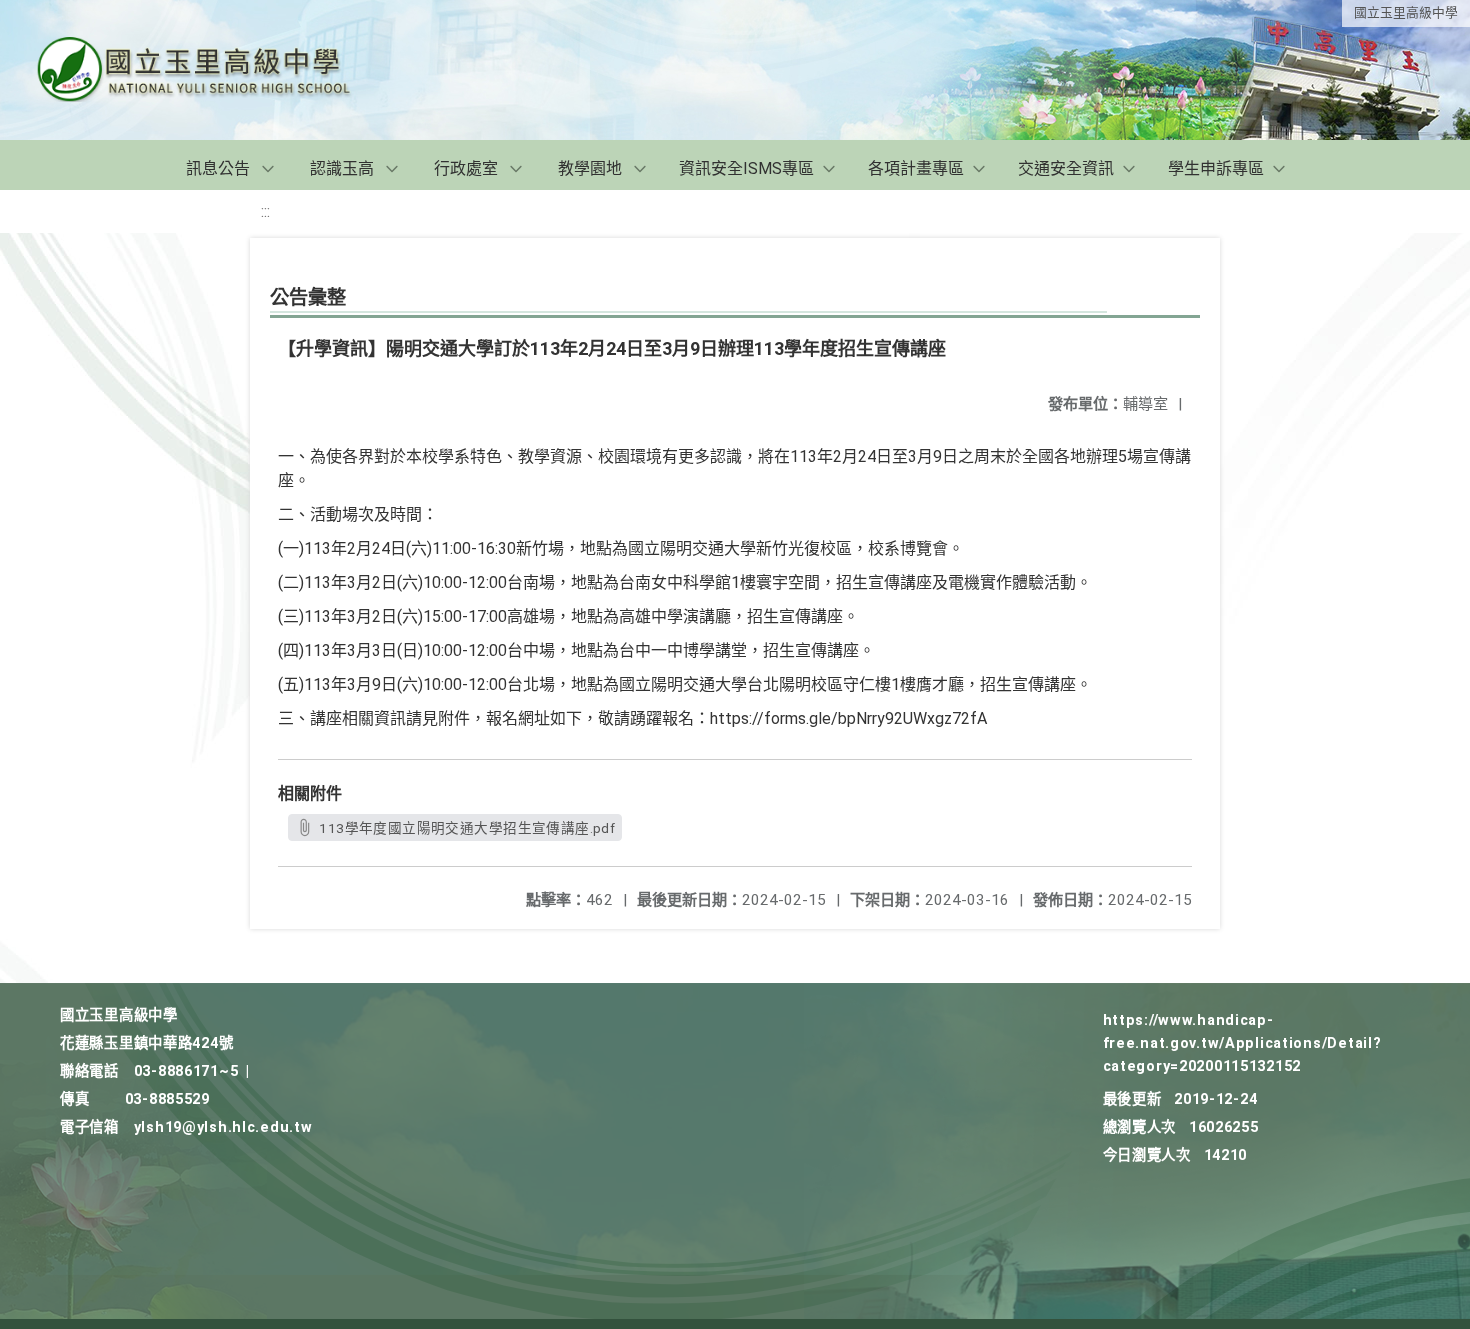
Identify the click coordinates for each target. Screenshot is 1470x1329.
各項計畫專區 (916, 168)
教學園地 (590, 168)
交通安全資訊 (1066, 168)
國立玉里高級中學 (1406, 12)
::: (265, 211)
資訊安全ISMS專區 (746, 168)
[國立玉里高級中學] (218, 70)
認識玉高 (342, 168)
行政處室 (466, 168)
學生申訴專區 (1216, 168)
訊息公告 (218, 168)
